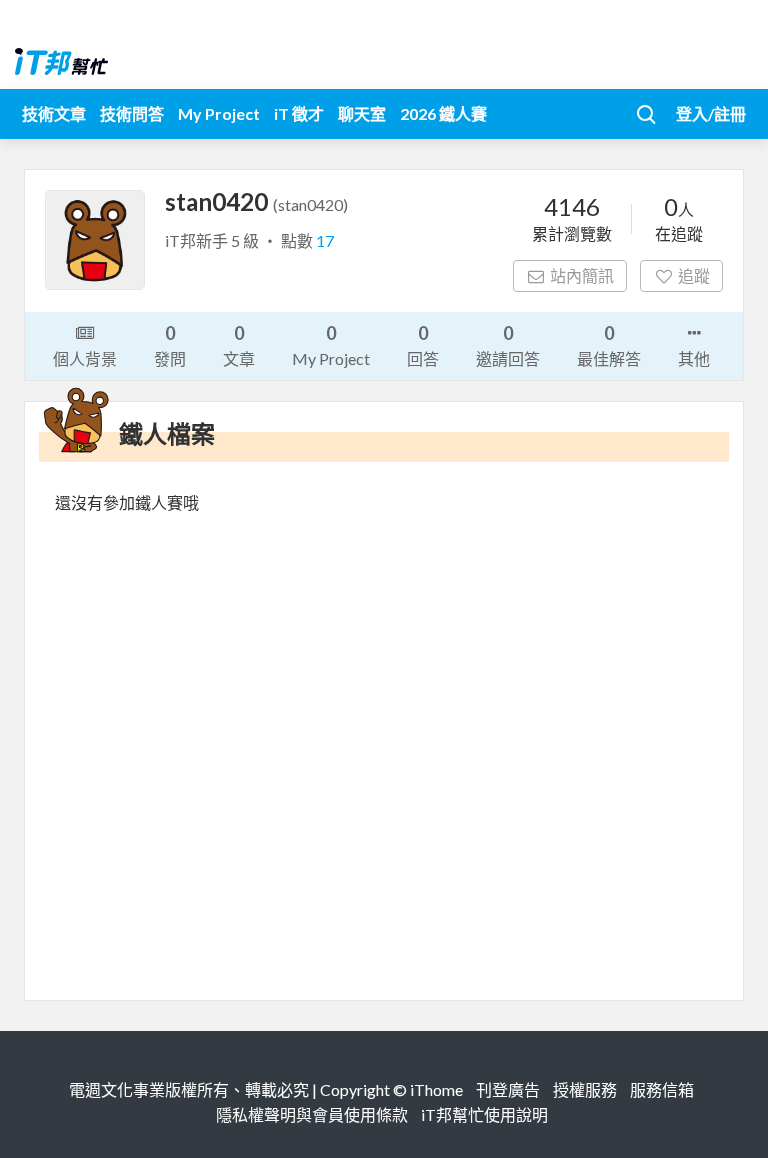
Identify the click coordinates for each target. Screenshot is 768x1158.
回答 (423, 345)
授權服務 (585, 1089)
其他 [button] (694, 358)
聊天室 (362, 113)
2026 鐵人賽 (443, 113)
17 (325, 240)
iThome (436, 1089)
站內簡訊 (582, 275)
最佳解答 (609, 345)
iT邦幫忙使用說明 (484, 1114)
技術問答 (132, 113)
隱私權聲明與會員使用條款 (312, 1114)
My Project (219, 113)
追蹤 (694, 275)
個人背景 (85, 358)
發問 (170, 345)
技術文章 (54, 113)
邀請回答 (508, 345)
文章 (239, 345)
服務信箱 (662, 1089)
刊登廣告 (508, 1089)
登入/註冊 (711, 113)
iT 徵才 (299, 113)
